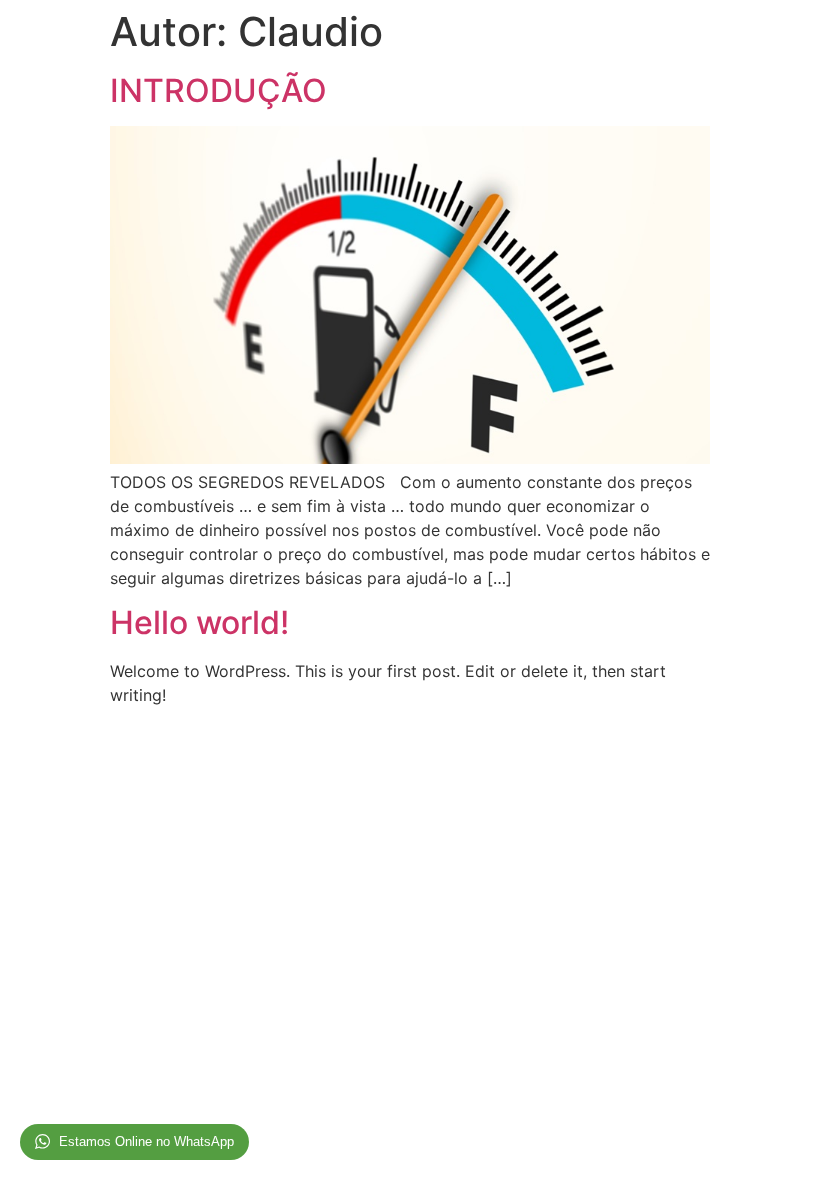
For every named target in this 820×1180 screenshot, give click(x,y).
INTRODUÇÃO (218, 90)
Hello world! (199, 622)
